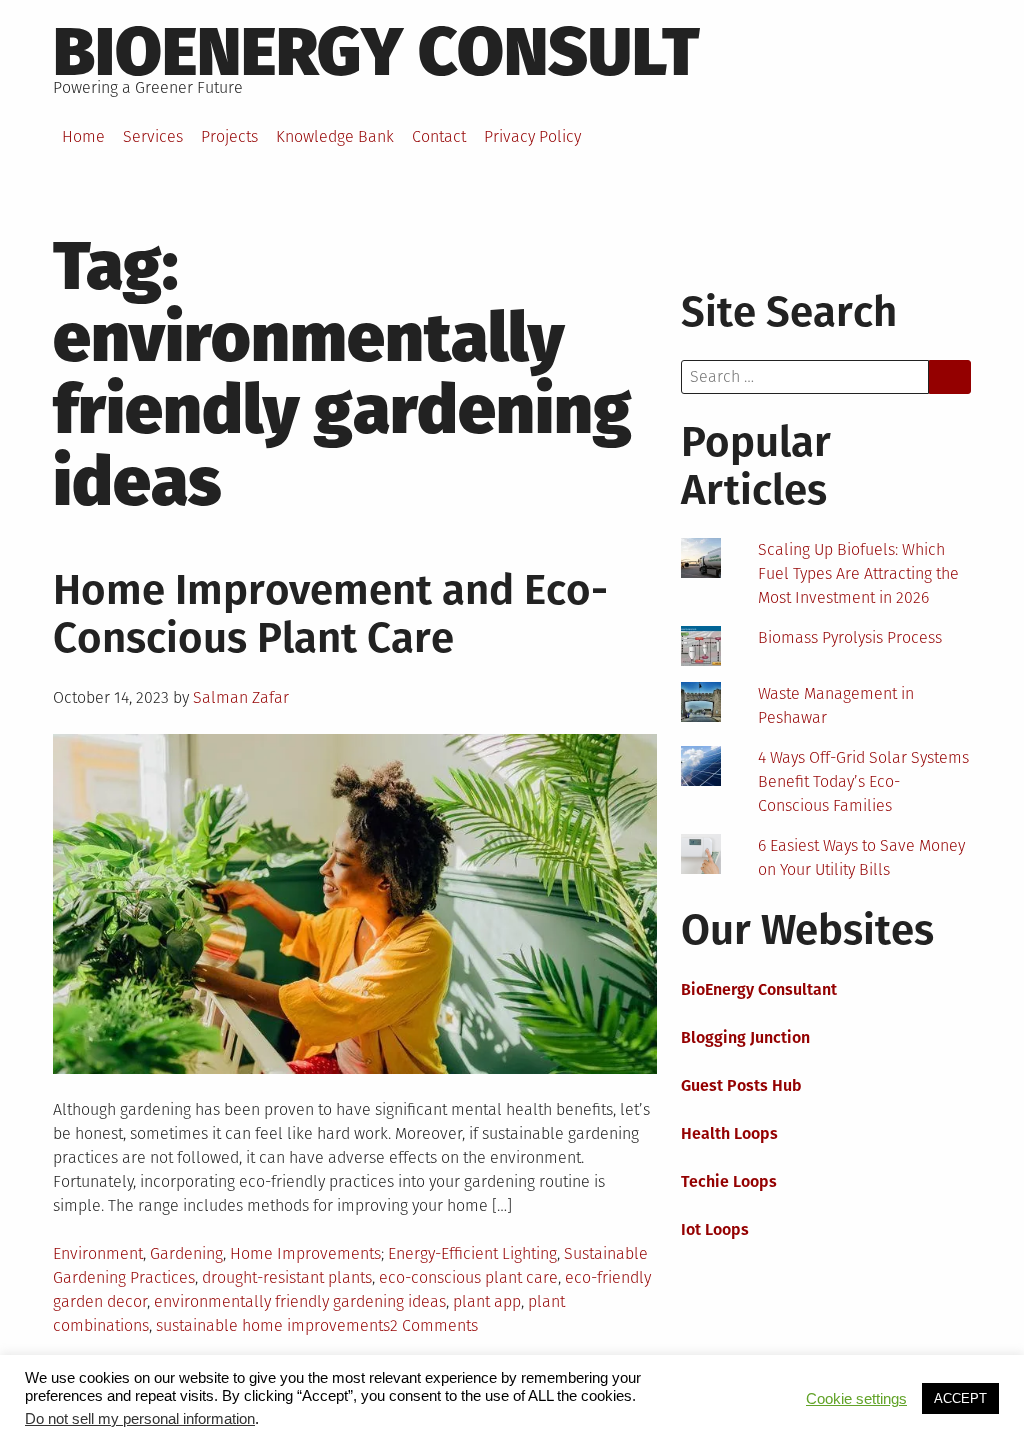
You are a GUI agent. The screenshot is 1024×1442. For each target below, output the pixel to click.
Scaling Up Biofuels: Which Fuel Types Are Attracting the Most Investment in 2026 (858, 573)
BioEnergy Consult (376, 52)
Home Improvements (305, 1253)
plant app (487, 1301)
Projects (229, 136)
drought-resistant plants (287, 1277)
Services (153, 136)
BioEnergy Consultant (759, 989)
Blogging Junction (745, 1037)
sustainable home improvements (273, 1325)
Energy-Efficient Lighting (472, 1253)
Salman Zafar (241, 697)
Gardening (186, 1253)
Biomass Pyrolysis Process (850, 637)
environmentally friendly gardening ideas (300, 1301)
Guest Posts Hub (741, 1085)
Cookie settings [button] (856, 1399)
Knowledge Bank (335, 136)
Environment (98, 1253)
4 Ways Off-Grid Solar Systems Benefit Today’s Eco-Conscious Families (863, 781)
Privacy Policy (532, 136)
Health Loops (729, 1133)
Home (83, 136)
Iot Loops (715, 1229)
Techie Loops (729, 1181)
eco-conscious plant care (468, 1277)
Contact (439, 136)
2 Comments (434, 1325)
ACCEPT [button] (960, 1398)
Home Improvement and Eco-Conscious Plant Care (330, 614)
